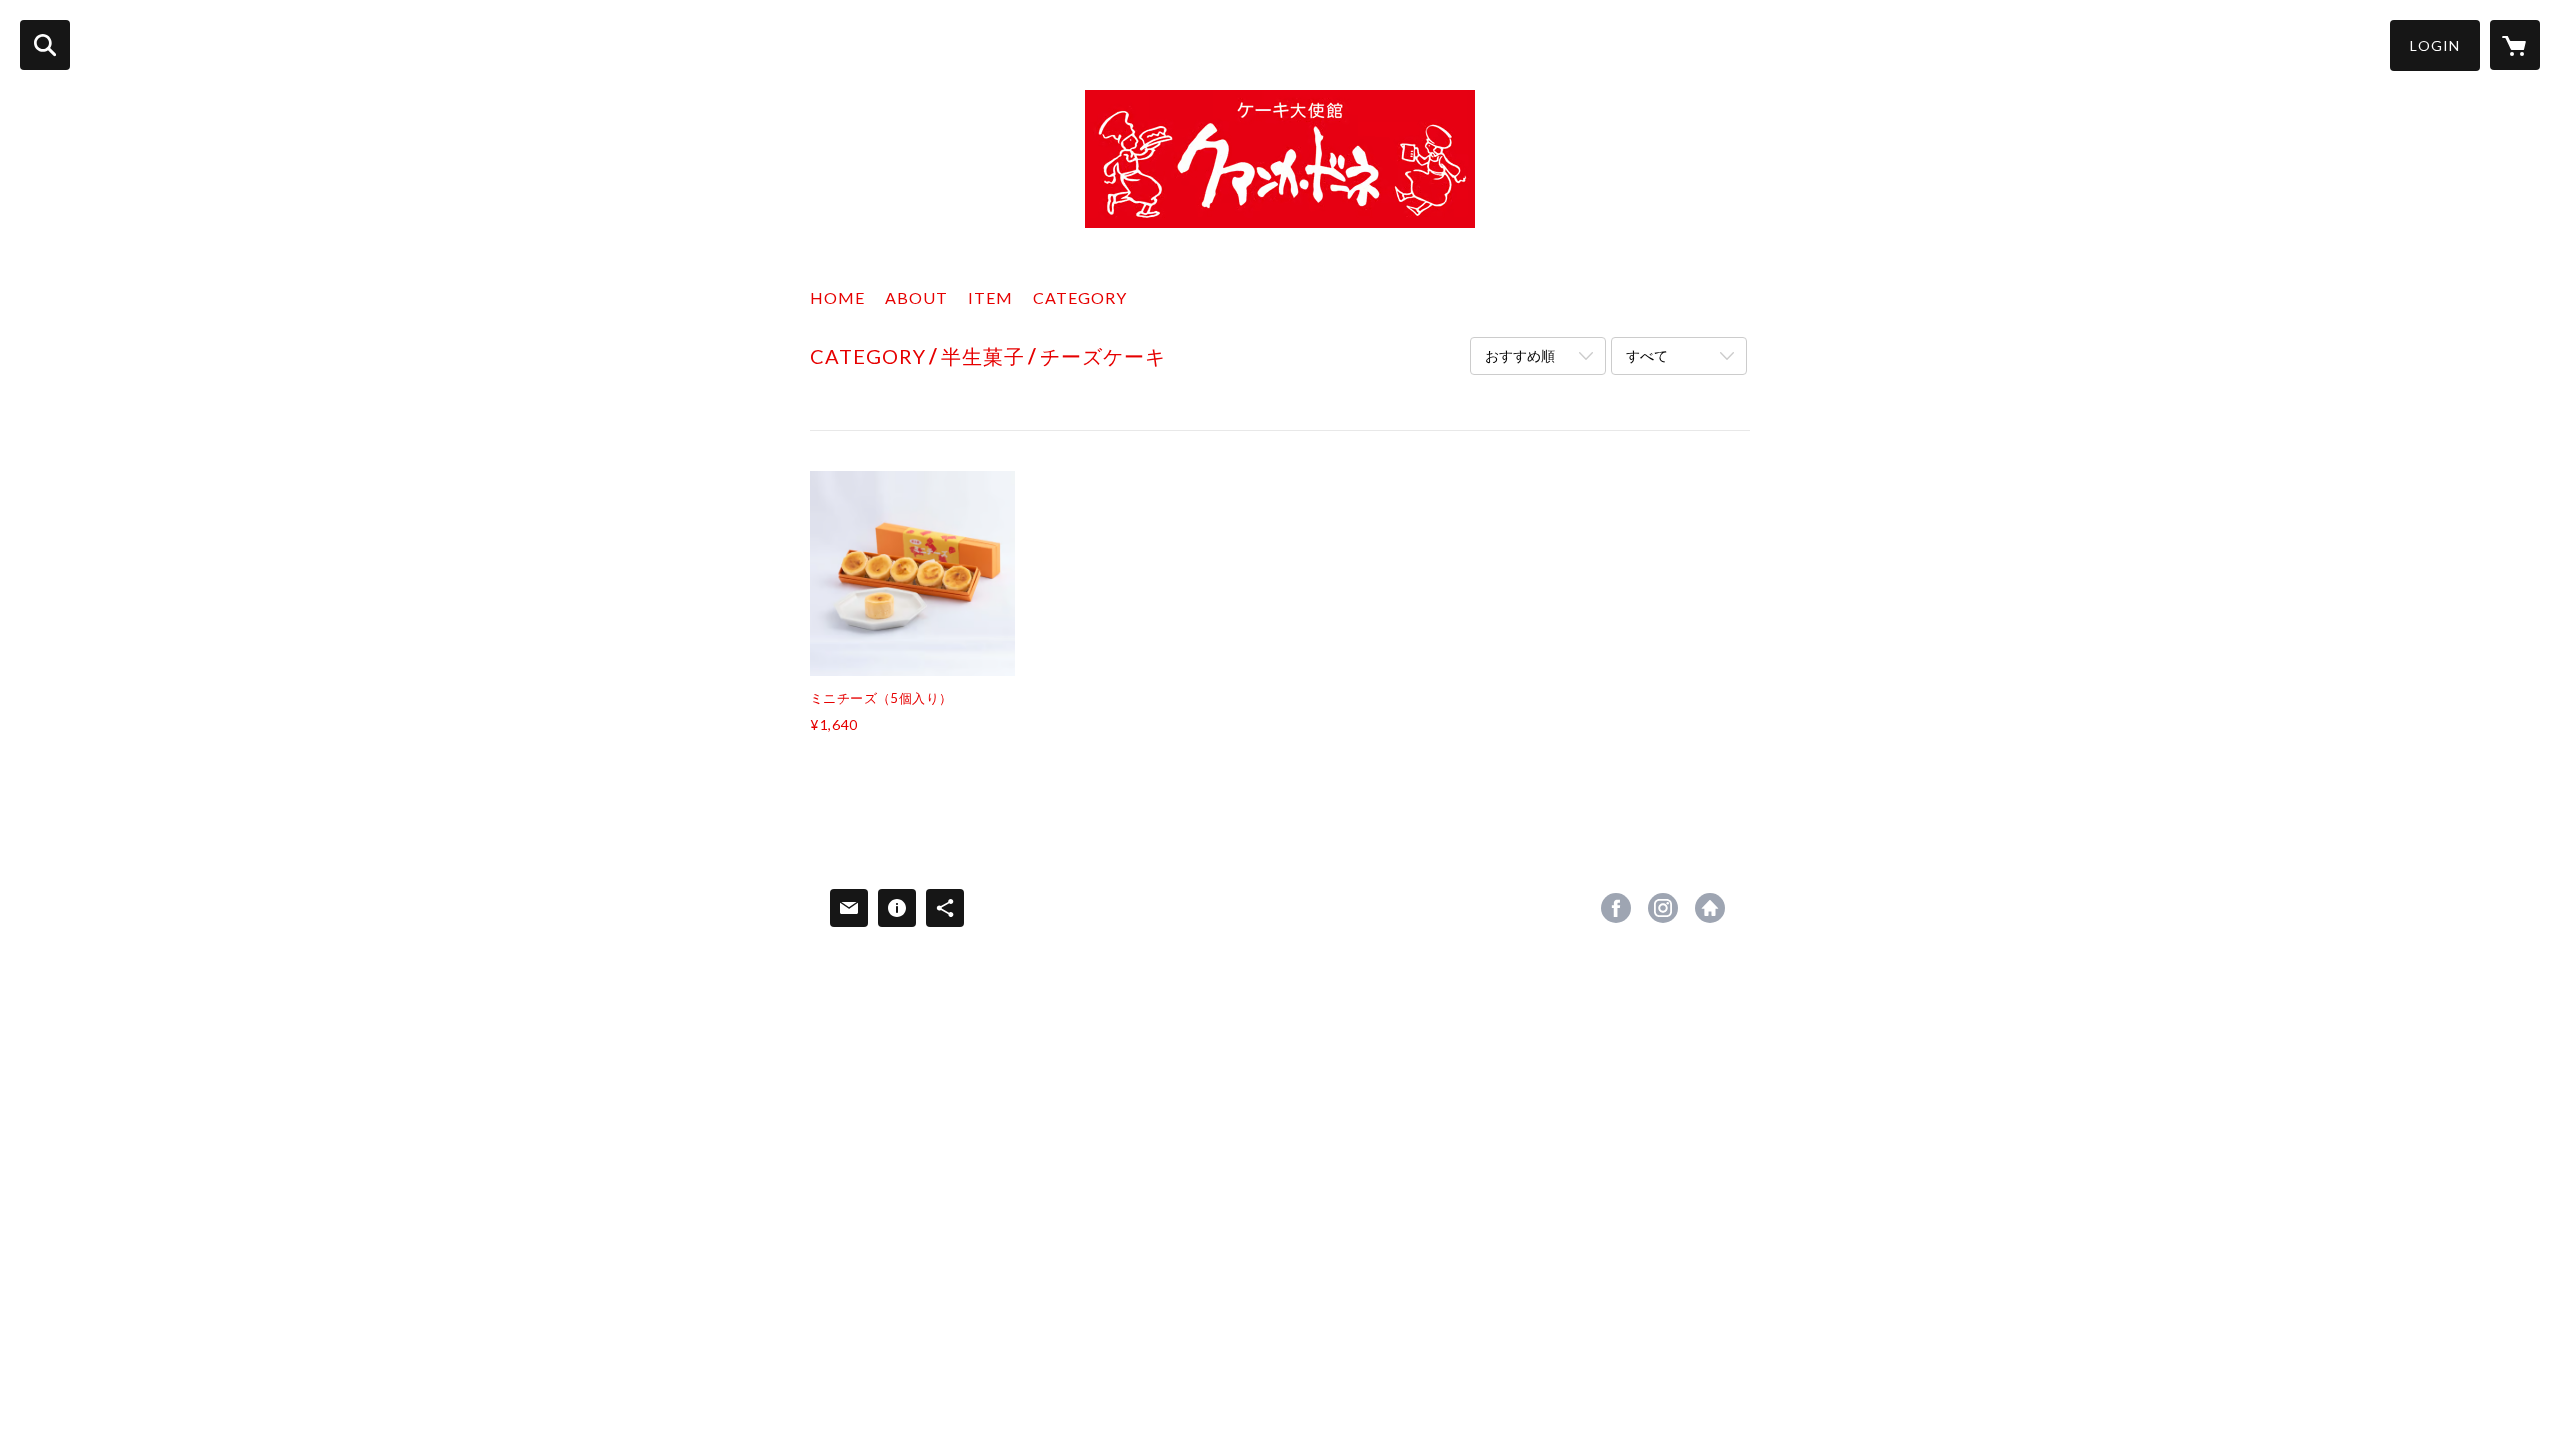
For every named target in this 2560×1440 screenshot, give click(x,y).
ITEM (990, 297)
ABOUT (916, 297)
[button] (2435, 45)
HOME (837, 297)
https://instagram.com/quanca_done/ (1663, 908)
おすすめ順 (1520, 355)
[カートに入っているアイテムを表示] (2515, 45)
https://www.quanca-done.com (1710, 908)
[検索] (45, 45)
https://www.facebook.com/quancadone (1616, 908)
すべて (1647, 355)
